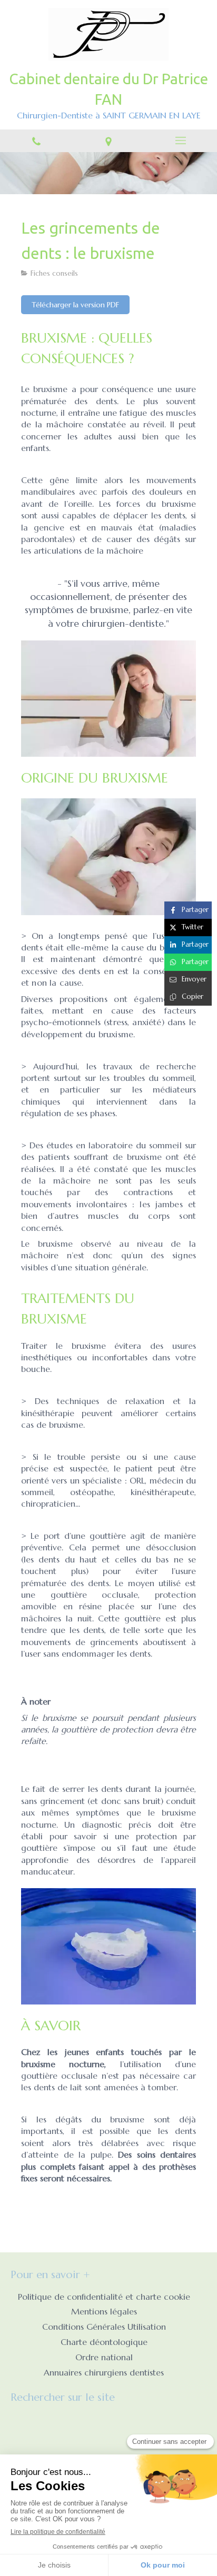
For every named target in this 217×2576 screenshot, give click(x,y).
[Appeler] (36, 141)
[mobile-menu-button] (181, 141)
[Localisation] (108, 141)
